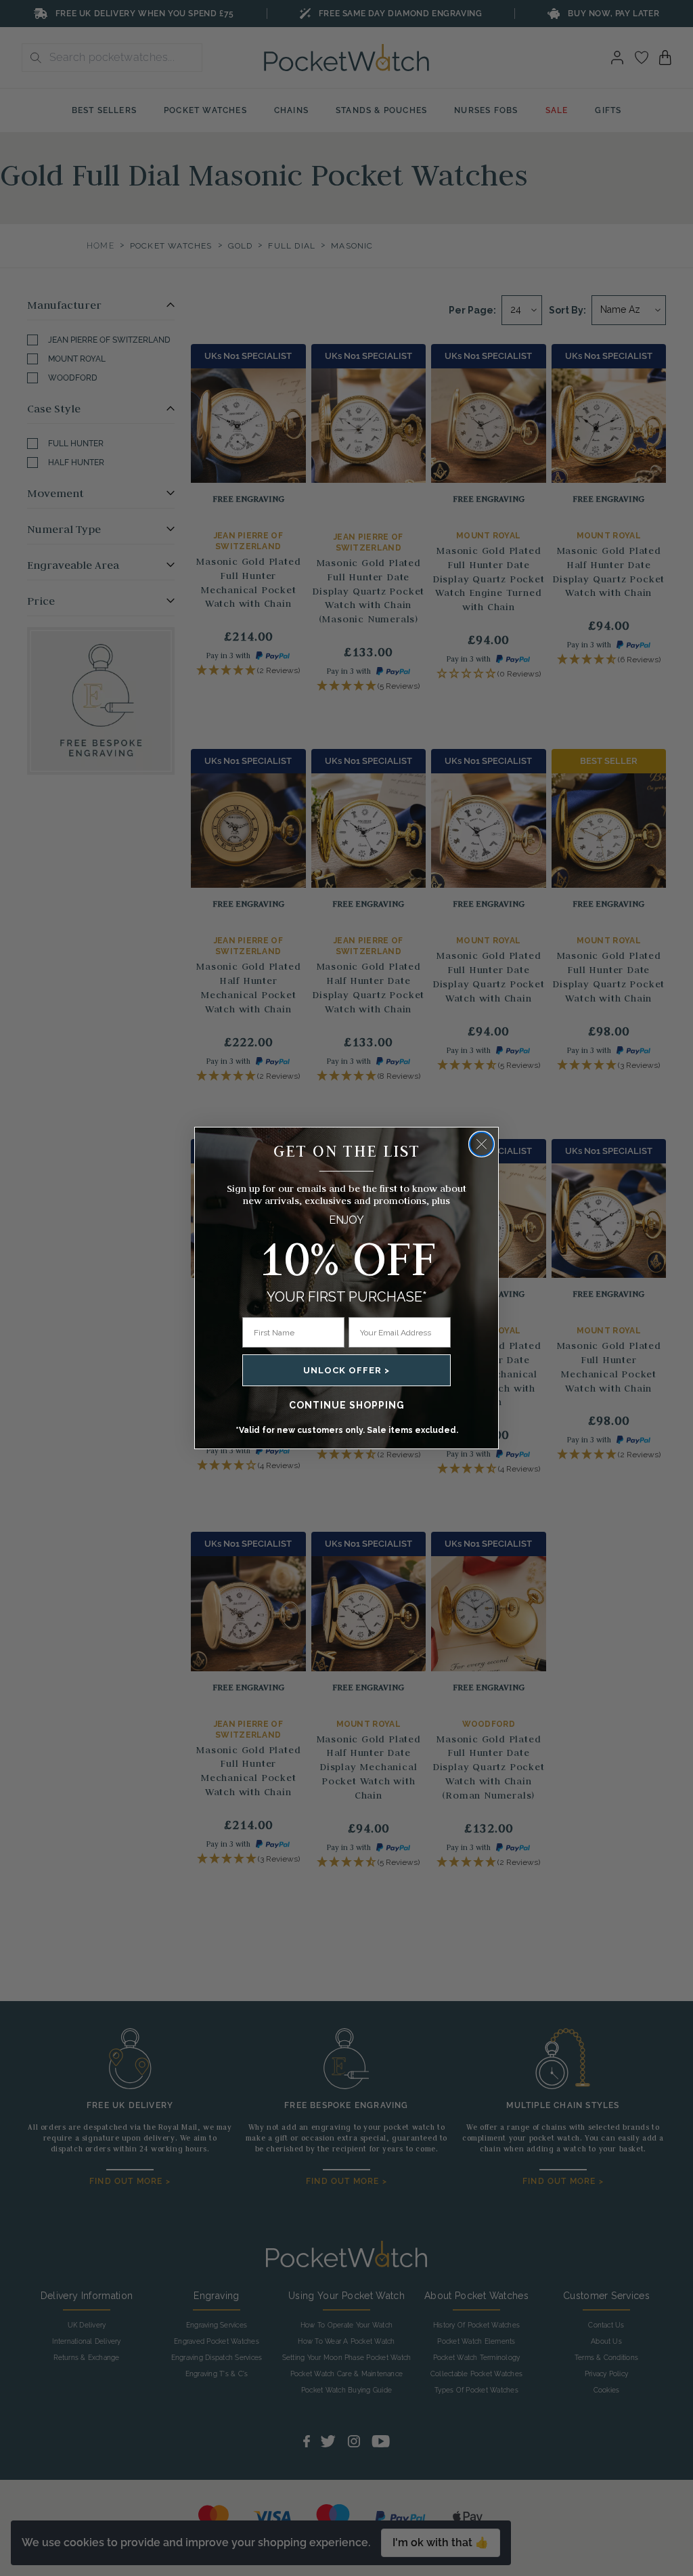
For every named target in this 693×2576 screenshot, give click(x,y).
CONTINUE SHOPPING (347, 1405)
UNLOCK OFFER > (346, 1370)
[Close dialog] (482, 1144)
